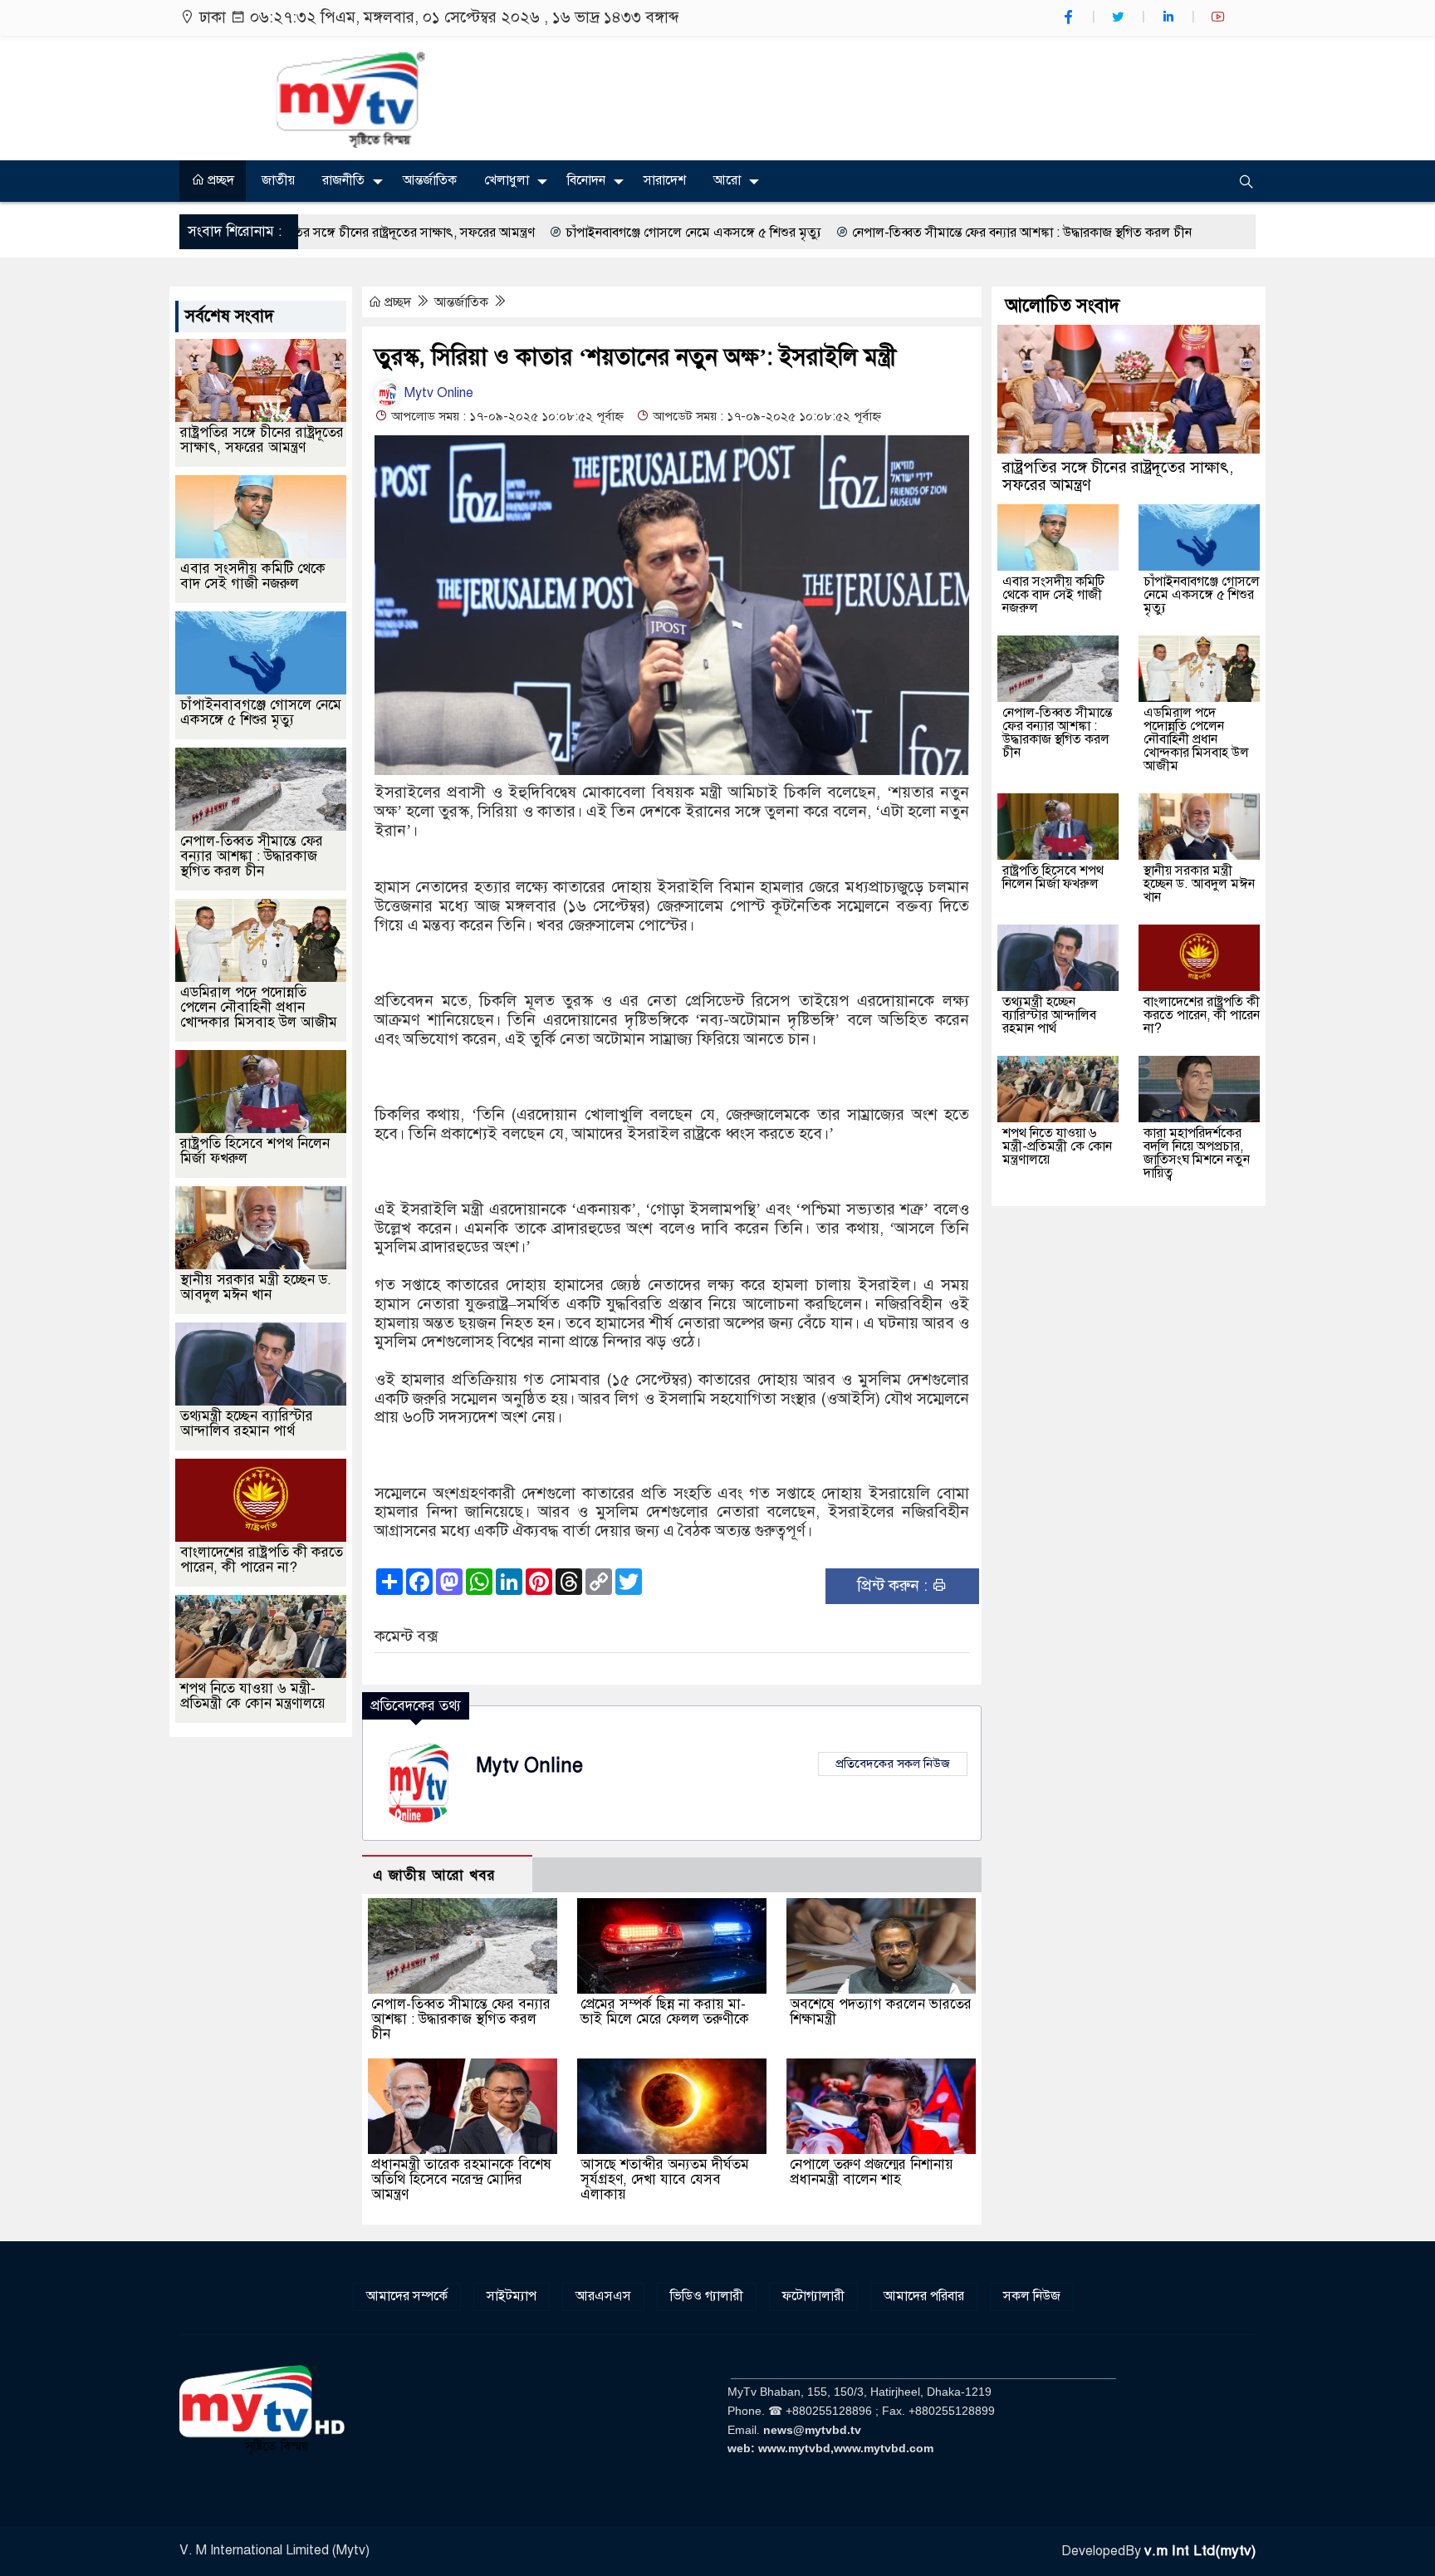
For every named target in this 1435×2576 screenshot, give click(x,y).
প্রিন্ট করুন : (894, 1585)
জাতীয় (278, 180)
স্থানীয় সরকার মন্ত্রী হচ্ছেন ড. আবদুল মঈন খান (256, 1287)
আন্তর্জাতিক (430, 180)
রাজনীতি (343, 180)
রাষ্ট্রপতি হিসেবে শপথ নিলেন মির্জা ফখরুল (255, 1151)
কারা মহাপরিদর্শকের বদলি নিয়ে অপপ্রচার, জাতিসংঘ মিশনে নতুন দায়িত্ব (1197, 1153)
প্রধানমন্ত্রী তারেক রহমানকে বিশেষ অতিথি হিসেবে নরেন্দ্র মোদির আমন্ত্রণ (461, 2179)
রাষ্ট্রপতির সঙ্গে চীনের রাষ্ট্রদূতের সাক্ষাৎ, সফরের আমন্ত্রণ (262, 440)
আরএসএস (603, 2296)
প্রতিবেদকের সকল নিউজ (893, 1764)
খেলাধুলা (507, 180)
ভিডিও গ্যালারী (707, 2296)
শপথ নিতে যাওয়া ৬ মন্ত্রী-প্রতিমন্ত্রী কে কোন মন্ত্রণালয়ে (253, 1696)
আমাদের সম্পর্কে (407, 2296)
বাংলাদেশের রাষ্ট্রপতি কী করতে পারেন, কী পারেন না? (262, 1560)
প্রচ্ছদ (219, 180)
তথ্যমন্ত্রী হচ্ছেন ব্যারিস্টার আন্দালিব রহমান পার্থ (247, 1423)
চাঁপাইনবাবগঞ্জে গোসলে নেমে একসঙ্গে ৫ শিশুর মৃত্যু (528, 233)
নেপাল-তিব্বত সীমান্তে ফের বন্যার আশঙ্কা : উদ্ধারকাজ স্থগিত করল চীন (857, 233)
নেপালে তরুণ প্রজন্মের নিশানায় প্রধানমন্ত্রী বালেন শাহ (872, 2172)
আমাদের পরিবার (924, 2296)
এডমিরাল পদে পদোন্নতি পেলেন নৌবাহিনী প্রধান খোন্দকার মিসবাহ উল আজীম (259, 1007)
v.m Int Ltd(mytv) (1200, 2551)
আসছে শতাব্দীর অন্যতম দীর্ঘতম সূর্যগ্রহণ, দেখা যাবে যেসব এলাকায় (665, 2179)
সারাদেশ (665, 180)
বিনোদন (586, 180)
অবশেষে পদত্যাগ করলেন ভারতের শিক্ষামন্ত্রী (881, 2012)
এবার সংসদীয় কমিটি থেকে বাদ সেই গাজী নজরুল (253, 576)
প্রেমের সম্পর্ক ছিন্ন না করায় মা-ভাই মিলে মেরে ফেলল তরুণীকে (665, 2012)
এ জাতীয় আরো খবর (434, 1875)
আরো (727, 180)
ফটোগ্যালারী (813, 2296)
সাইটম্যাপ (512, 2296)
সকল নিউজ (1032, 2296)
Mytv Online (437, 393)
